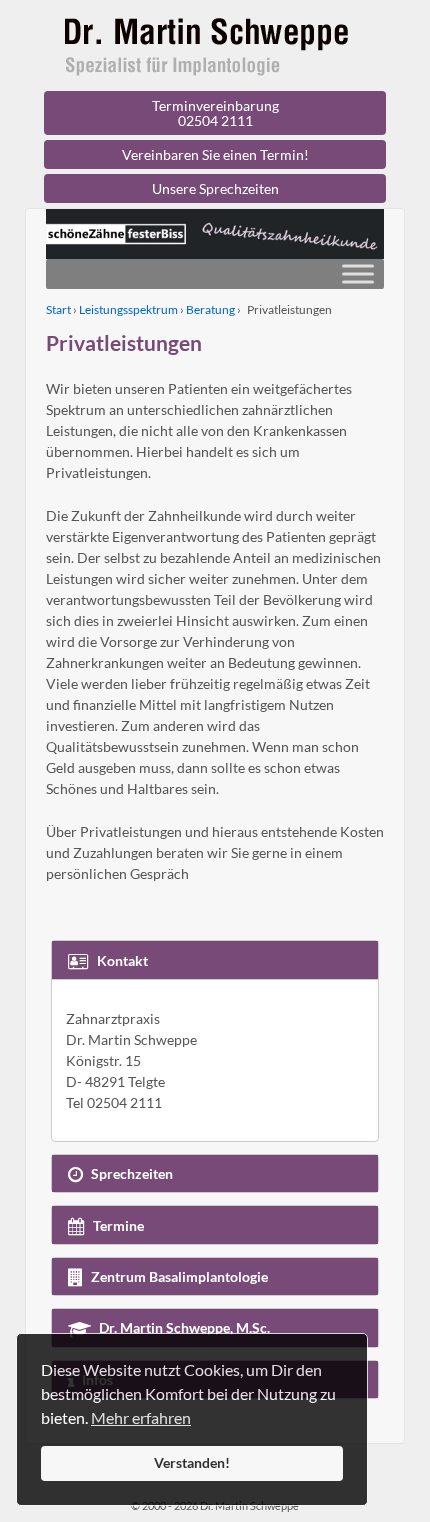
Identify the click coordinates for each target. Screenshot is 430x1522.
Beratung (210, 309)
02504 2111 (215, 120)
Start (58, 309)
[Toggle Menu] (358, 273)
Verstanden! (192, 1462)
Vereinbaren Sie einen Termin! (215, 154)
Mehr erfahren (141, 1417)
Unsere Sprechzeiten (215, 188)
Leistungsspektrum (128, 309)
